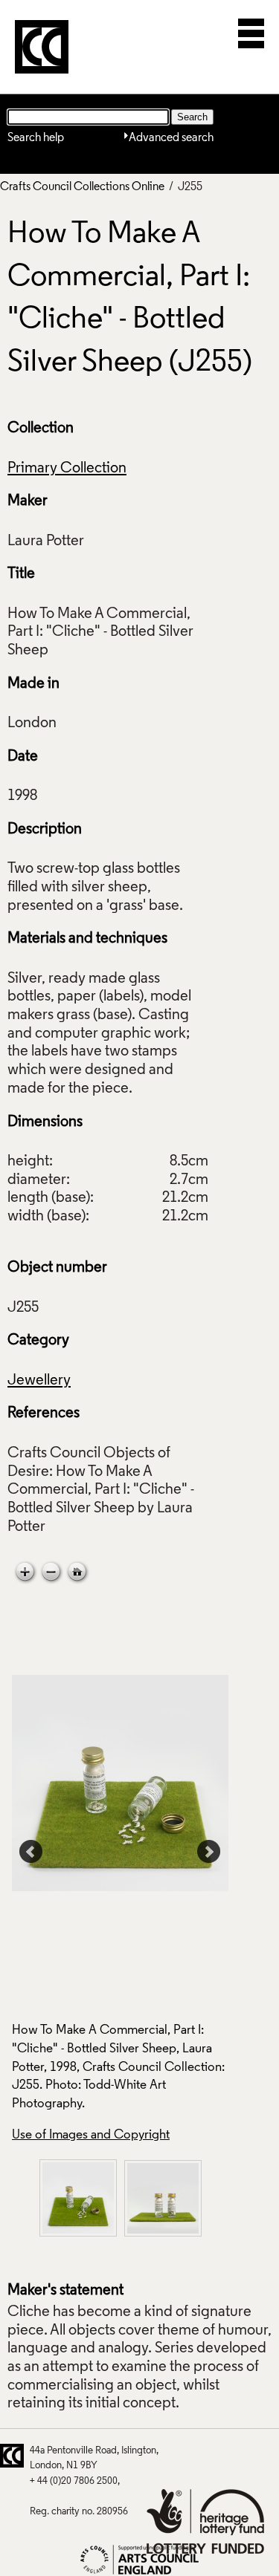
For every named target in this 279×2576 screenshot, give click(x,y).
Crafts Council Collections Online (82, 187)
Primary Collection (67, 469)
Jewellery (39, 1381)
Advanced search (171, 138)
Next (209, 1852)
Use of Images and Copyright (91, 2135)
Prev (31, 1852)
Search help (36, 138)
